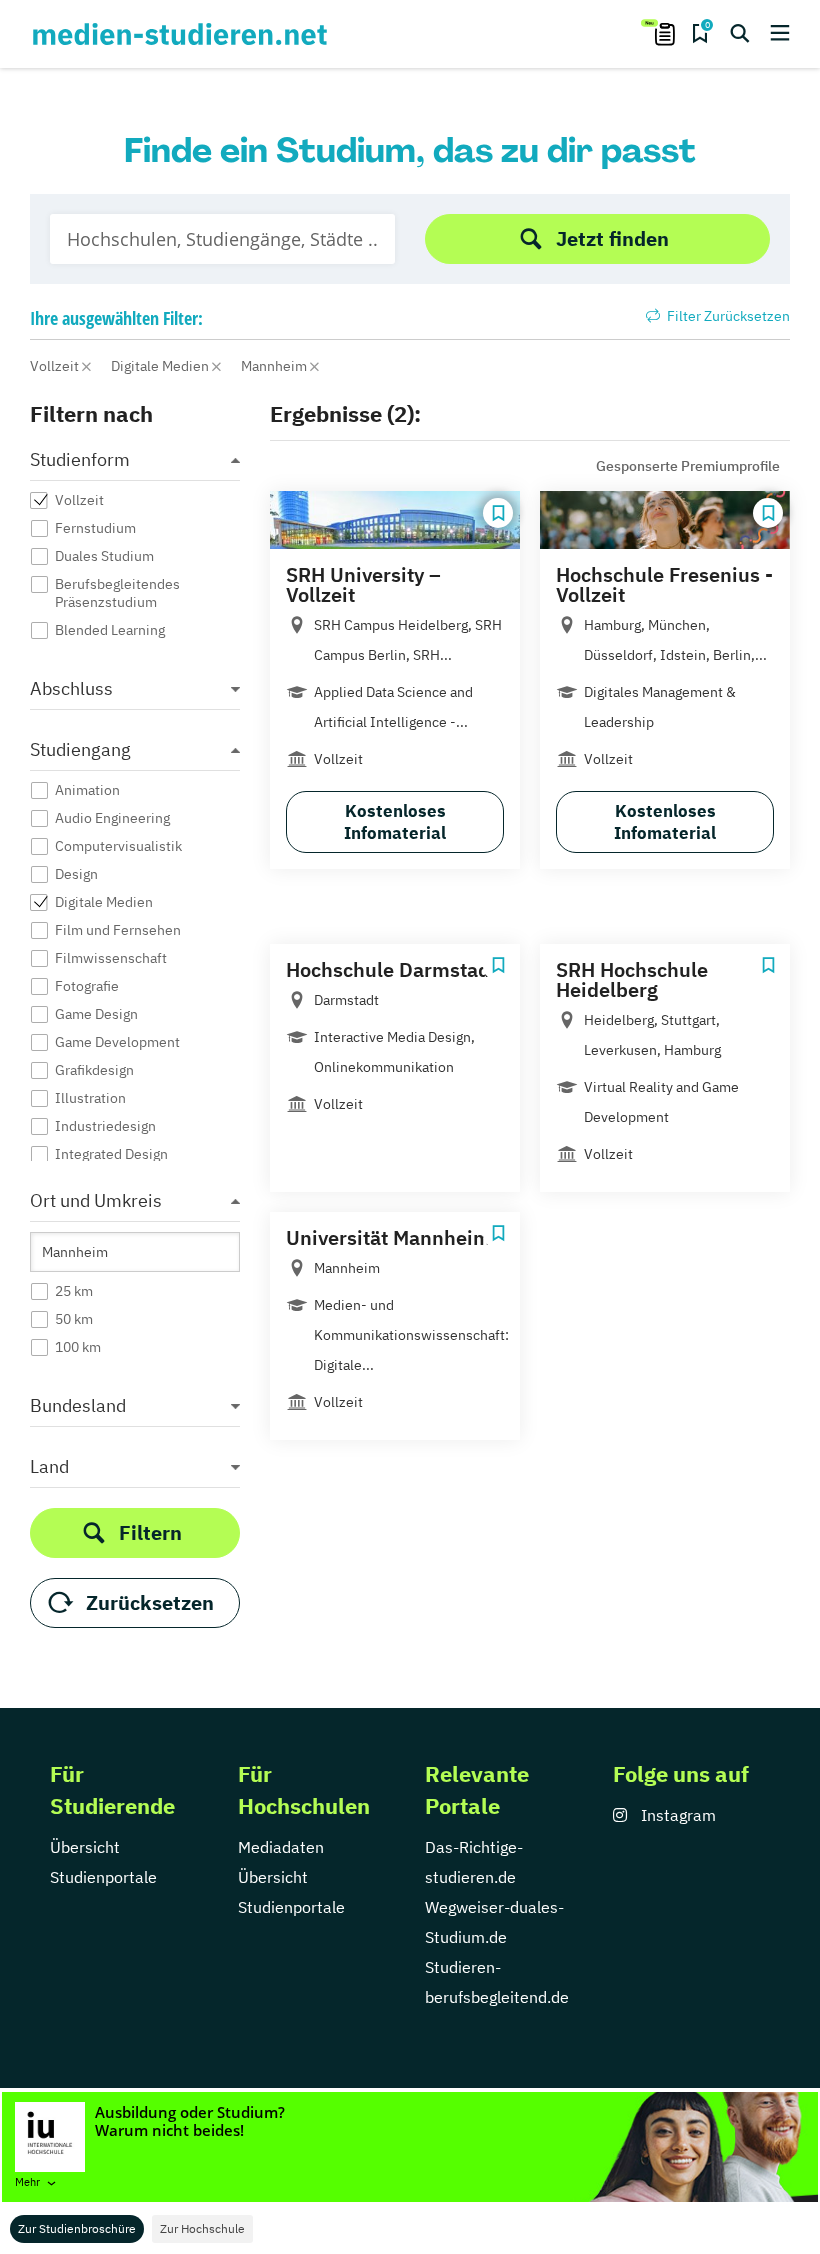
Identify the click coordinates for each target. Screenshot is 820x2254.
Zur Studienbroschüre (77, 2228)
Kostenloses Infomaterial (395, 822)
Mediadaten (281, 1847)
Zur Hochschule (202, 2228)
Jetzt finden (612, 238)
